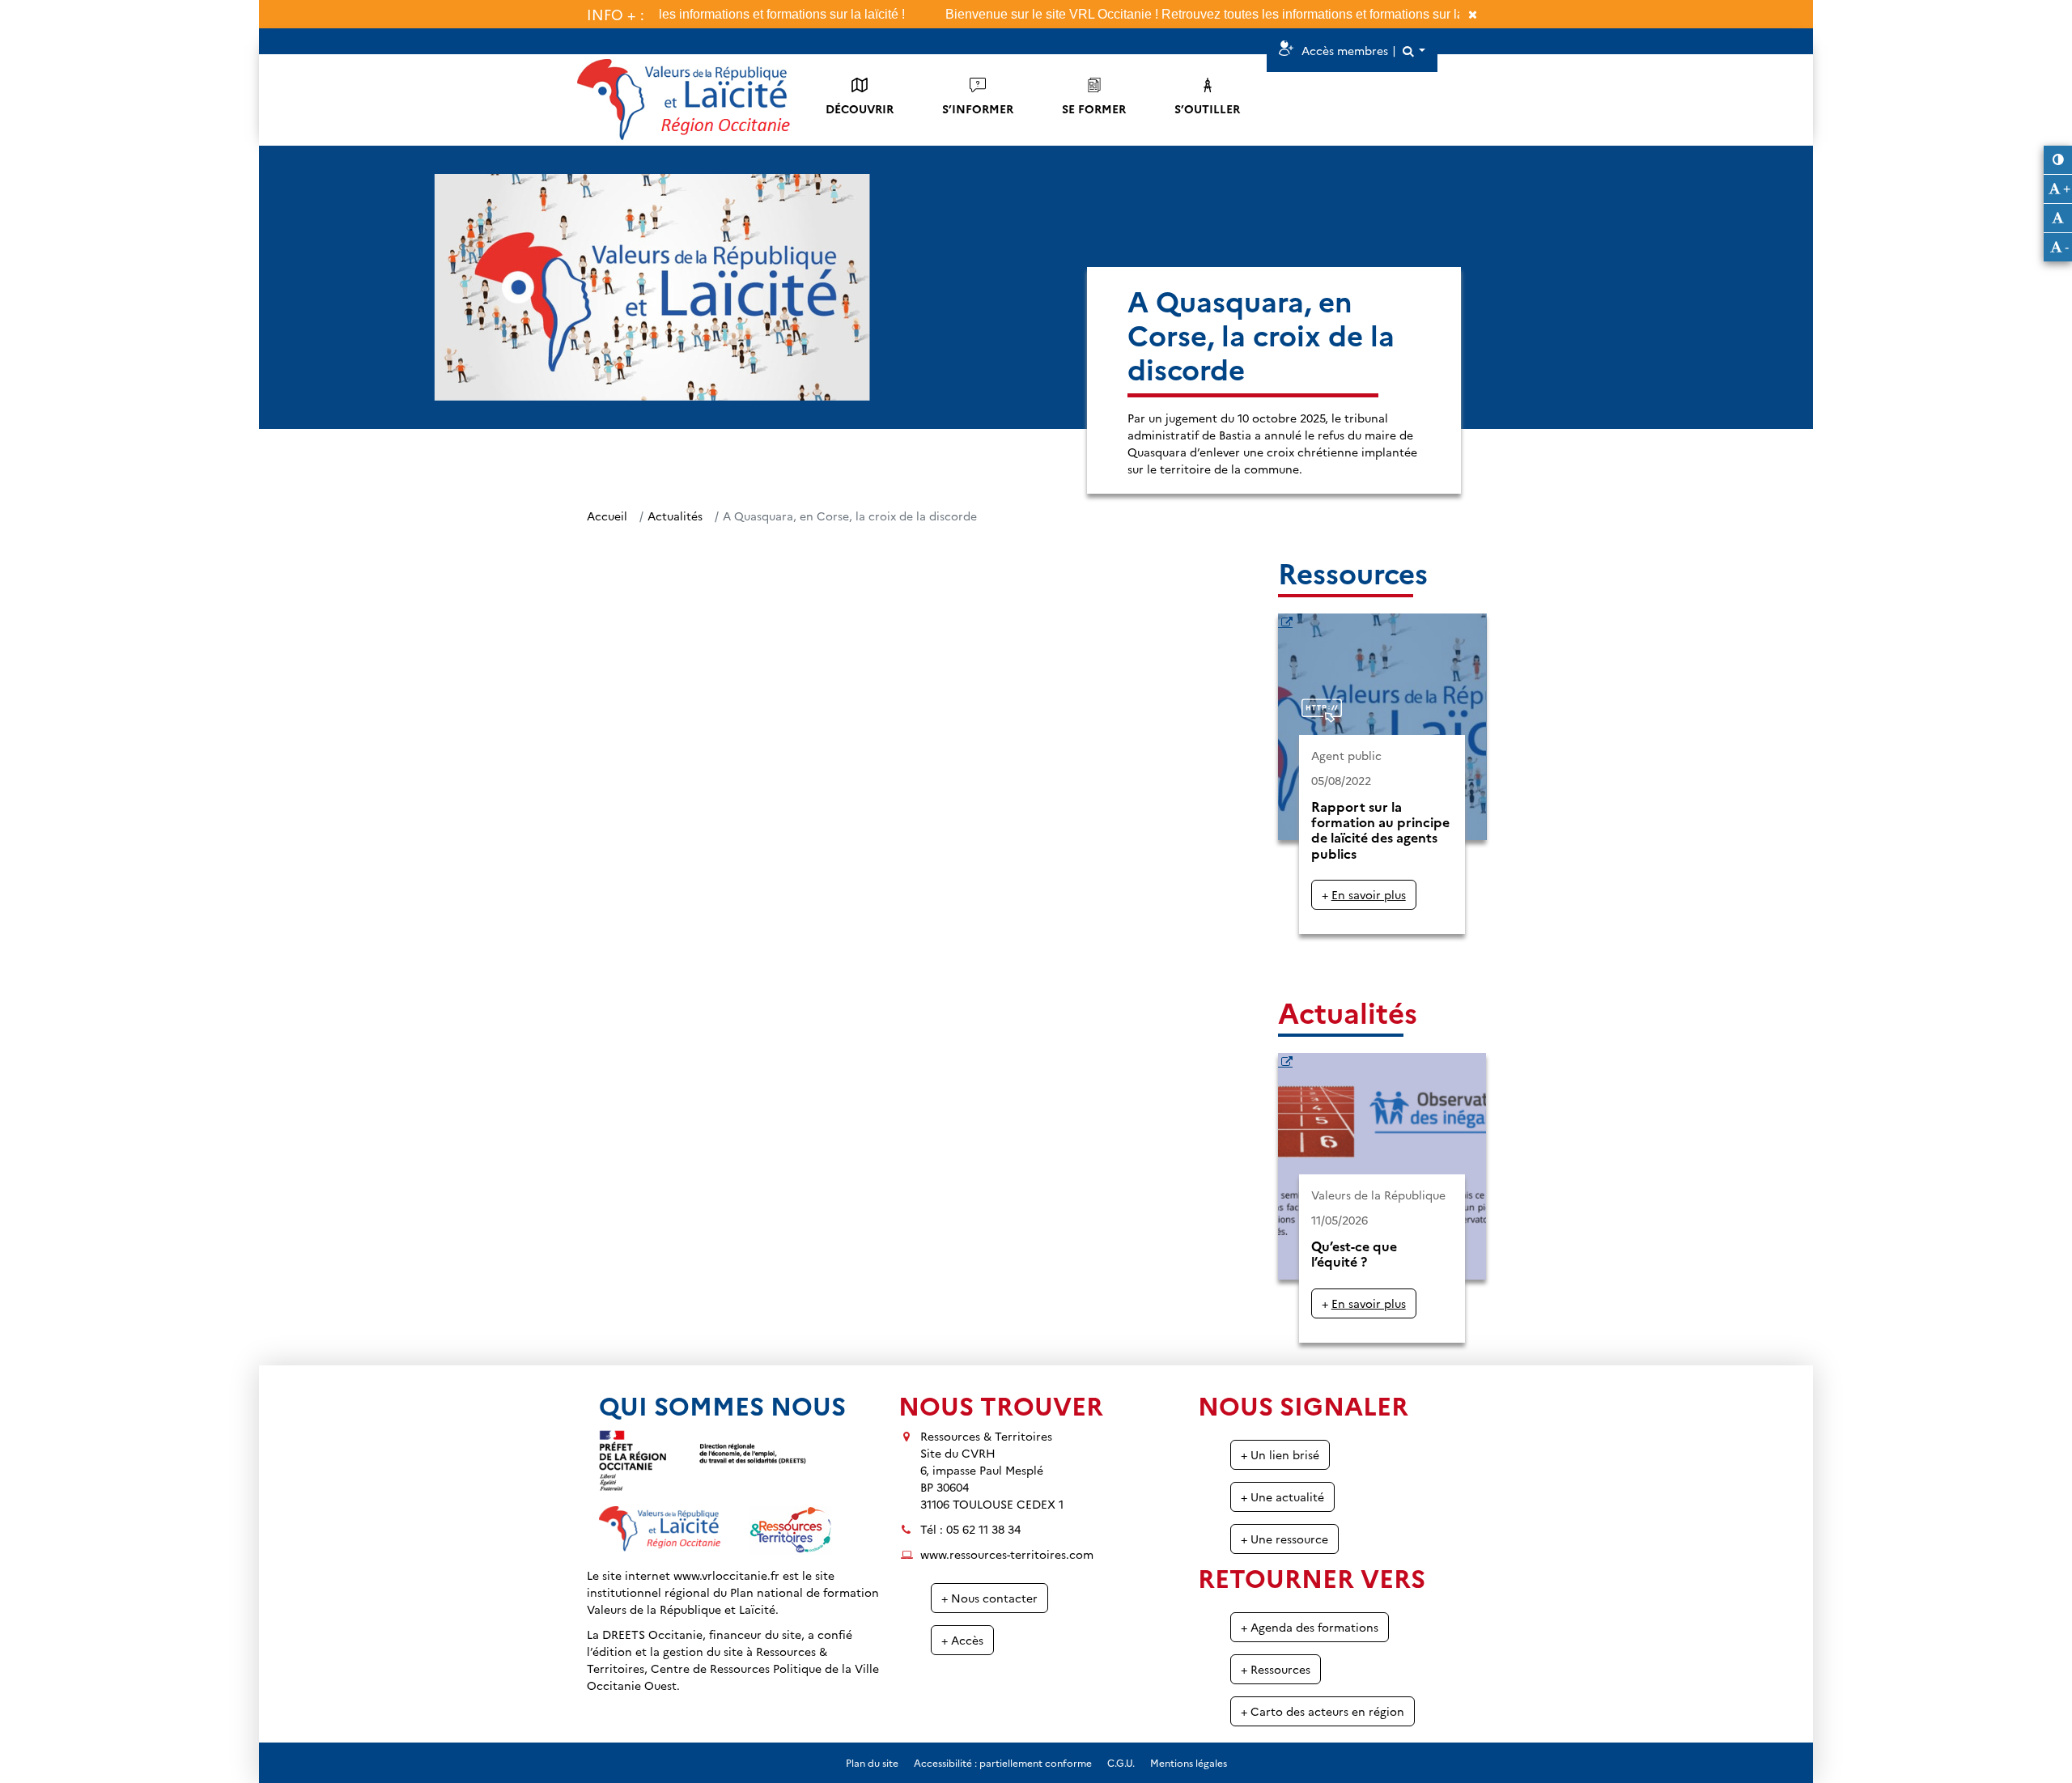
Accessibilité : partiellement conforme (1003, 1762)
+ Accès (962, 1640)
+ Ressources (1276, 1669)
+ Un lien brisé (1280, 1454)
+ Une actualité (1282, 1496)
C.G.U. (1121, 1762)
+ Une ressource (1284, 1539)
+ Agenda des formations (1310, 1627)
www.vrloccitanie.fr (726, 1575)
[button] (1413, 51)
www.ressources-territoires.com (1007, 1554)
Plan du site (872, 1762)
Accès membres (1345, 50)
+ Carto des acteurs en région (1323, 1711)
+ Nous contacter (989, 1598)
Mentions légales (1189, 1762)
